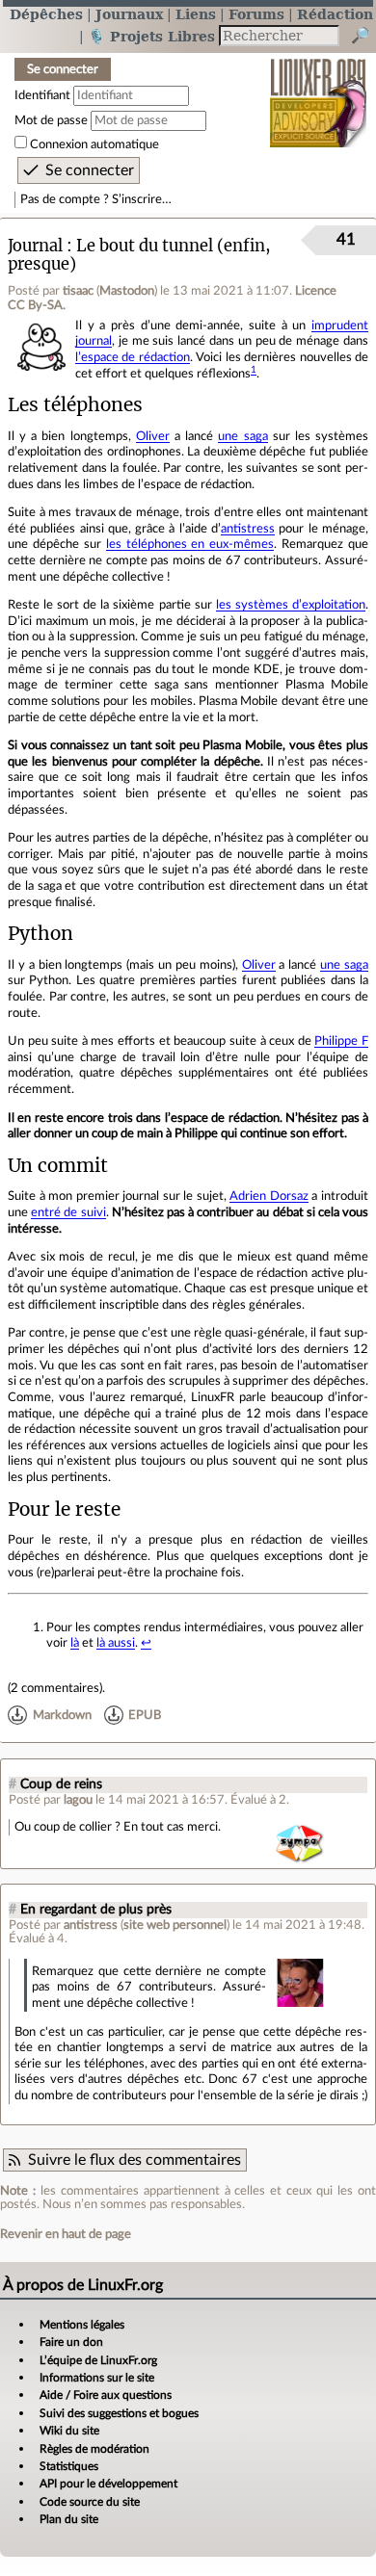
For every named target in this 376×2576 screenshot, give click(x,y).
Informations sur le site (97, 2378)
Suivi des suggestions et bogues (119, 2413)
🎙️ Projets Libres (151, 36)
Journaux (129, 14)
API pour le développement (108, 2484)
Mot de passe (51, 120)
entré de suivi (68, 1212)
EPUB (145, 1715)
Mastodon (127, 291)
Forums (256, 14)
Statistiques (69, 2466)
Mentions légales (82, 2325)
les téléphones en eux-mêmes (190, 544)
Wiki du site (69, 2431)
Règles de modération (94, 2449)
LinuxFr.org (319, 90)
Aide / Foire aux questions (106, 2395)
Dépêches (46, 14)
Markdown (62, 1715)
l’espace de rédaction (133, 357)
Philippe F (341, 1041)
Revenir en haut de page (66, 2234)
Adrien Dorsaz (269, 1196)
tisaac (78, 291)
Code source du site (90, 2502)
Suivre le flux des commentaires (134, 2160)
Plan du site (69, 2519)
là (75, 1643)
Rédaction (335, 14)
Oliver (153, 436)
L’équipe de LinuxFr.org (98, 2360)
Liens (196, 14)
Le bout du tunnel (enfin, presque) (139, 255)
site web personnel (175, 1925)
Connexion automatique (94, 144)
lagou (78, 1800)
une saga (242, 436)
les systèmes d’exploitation (291, 605)
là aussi (116, 1643)
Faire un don (71, 2342)
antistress (248, 529)
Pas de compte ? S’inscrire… (96, 199)
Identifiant (42, 95)
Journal (35, 246)
